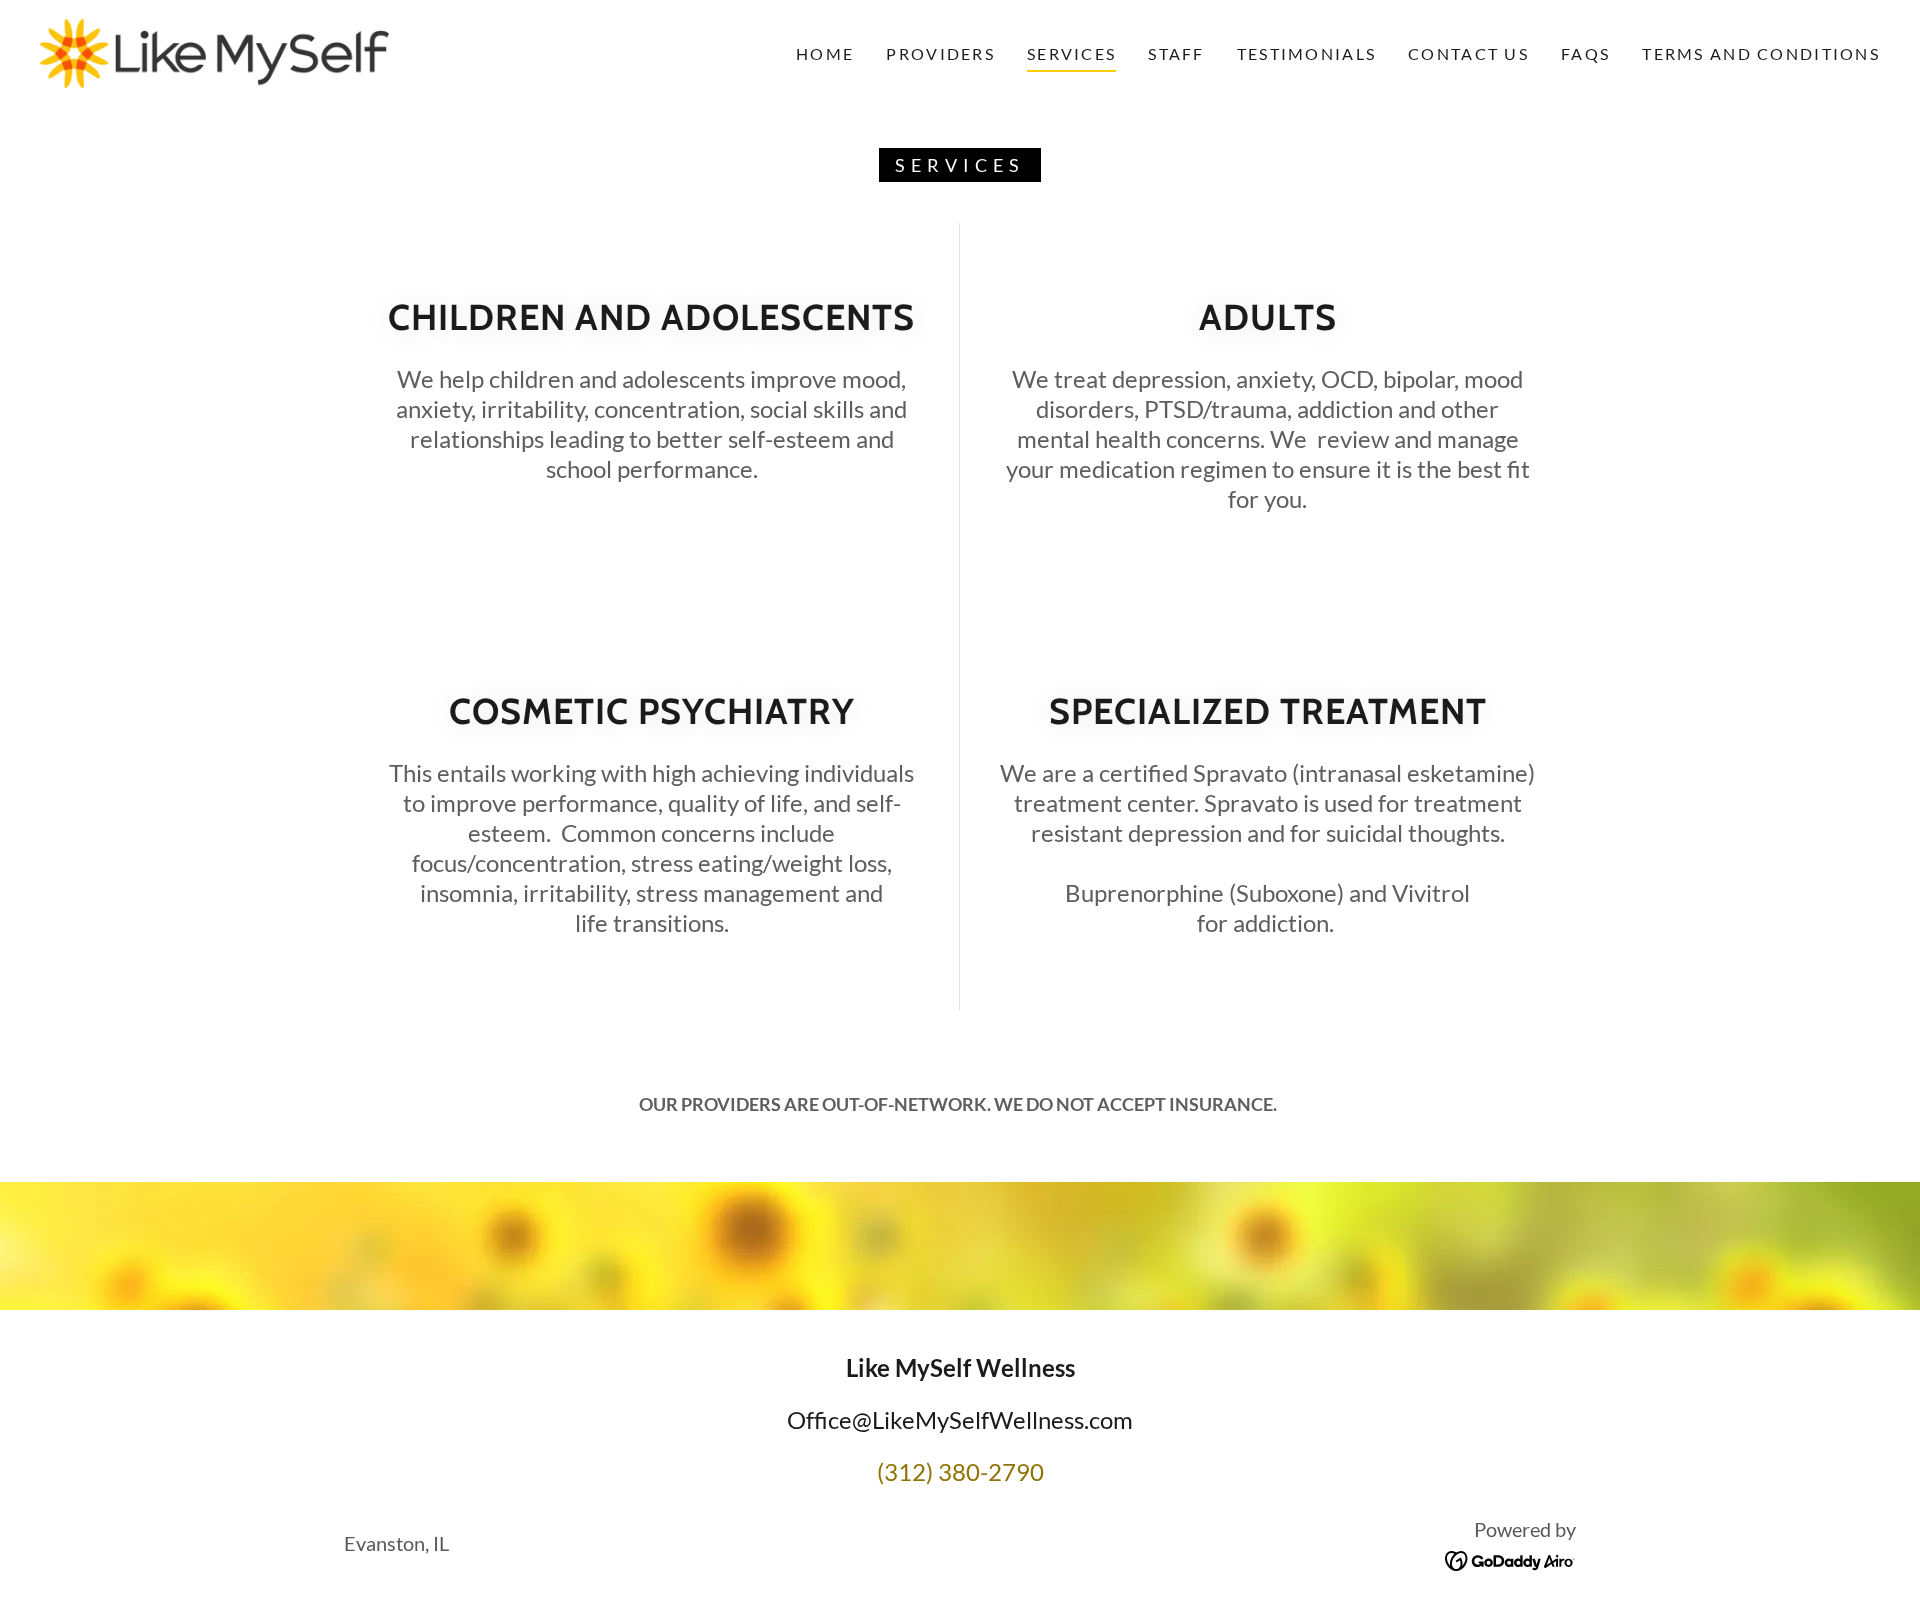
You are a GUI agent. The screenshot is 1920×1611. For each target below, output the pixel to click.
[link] (214, 51)
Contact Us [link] (1468, 53)
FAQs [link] (1585, 53)
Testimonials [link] (1306, 53)
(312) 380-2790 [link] (960, 1471)
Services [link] (1071, 53)
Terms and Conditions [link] (1761, 53)
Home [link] (825, 53)
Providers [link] (940, 53)
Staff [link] (1176, 53)
